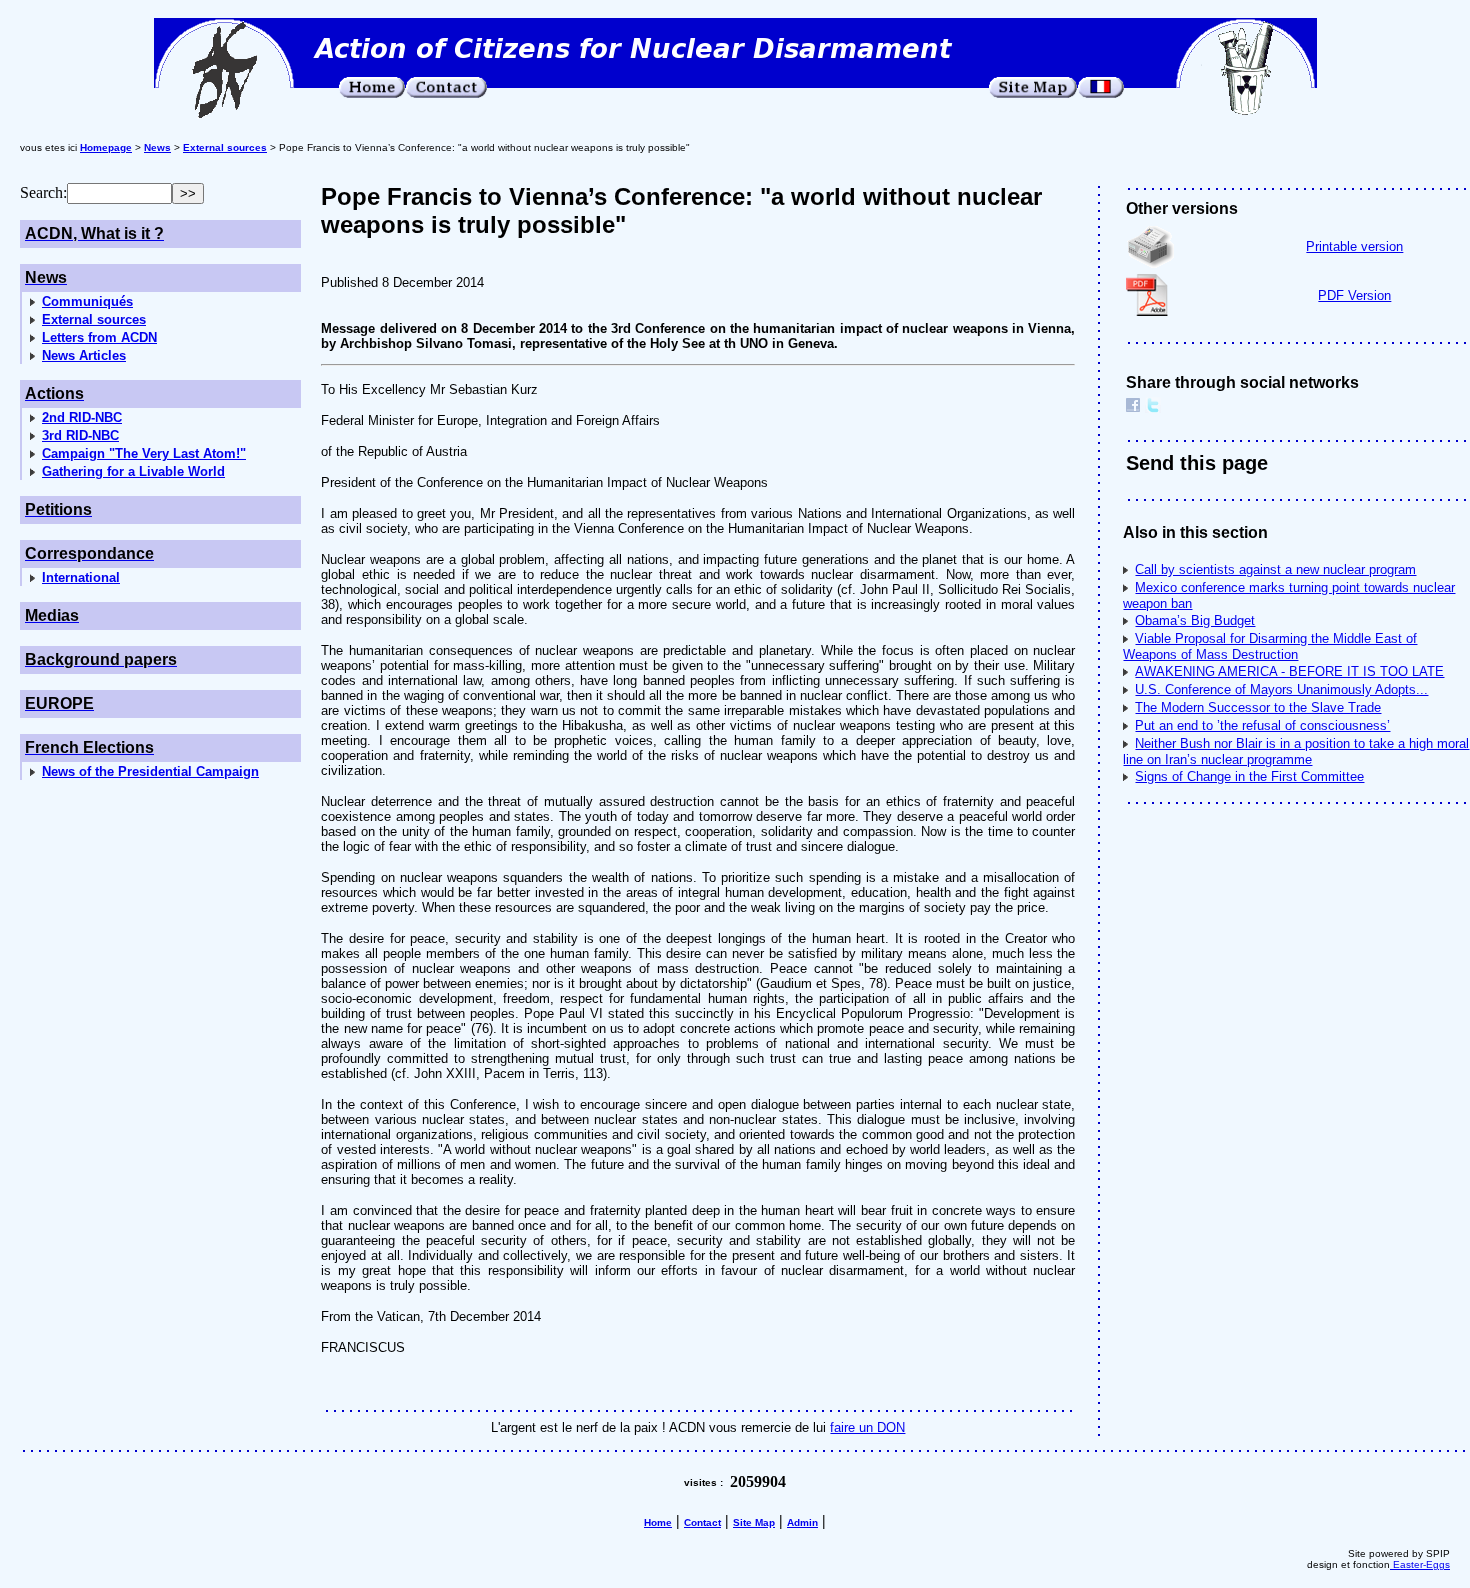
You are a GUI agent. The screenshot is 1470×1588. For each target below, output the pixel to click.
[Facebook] (1133, 407)
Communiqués (87, 301)
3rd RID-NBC (80, 435)
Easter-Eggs (1420, 1564)
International (81, 577)
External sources (94, 319)
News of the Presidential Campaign (150, 771)
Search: (43, 192)
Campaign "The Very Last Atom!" (144, 453)
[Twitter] (1153, 407)
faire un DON (867, 1427)
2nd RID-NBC (82, 417)
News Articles (84, 355)
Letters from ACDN (99, 337)
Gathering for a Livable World (133, 471)
